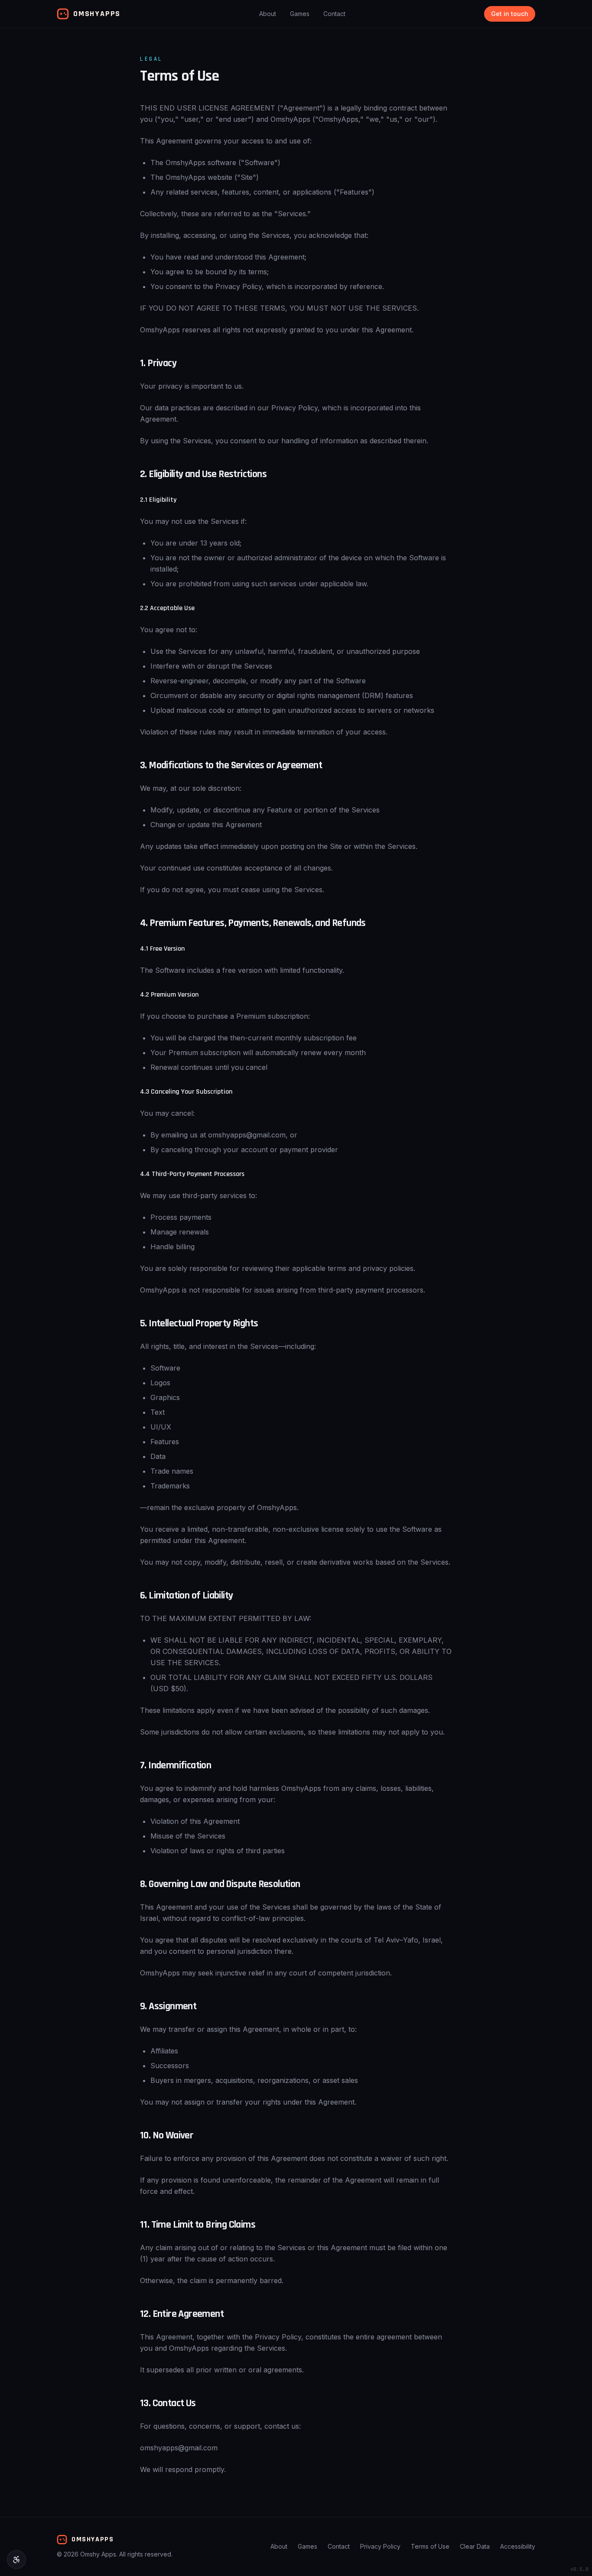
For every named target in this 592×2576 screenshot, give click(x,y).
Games (300, 14)
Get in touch (510, 14)
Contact (334, 14)
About (268, 14)
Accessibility (518, 2546)
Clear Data (475, 2546)
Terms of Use (430, 2546)
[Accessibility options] (16, 2560)
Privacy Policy (380, 2546)
